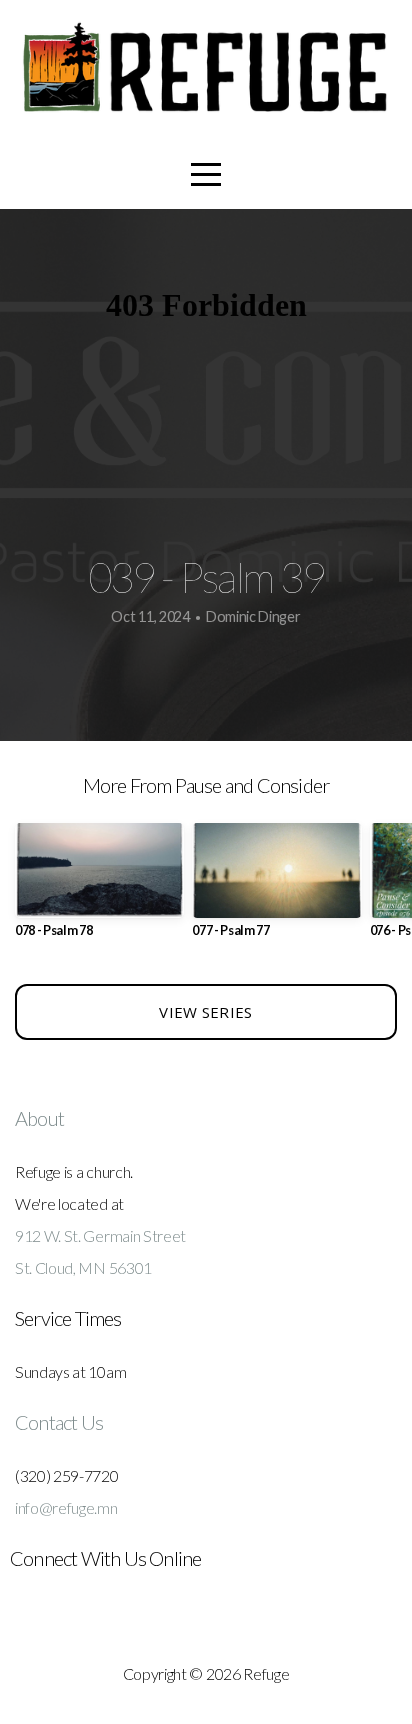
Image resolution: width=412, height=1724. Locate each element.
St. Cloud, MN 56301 (83, 1267)
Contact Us (59, 1422)
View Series (205, 1012)
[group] (99, 888)
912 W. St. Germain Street (100, 1235)
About (39, 1118)
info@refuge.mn (66, 1507)
